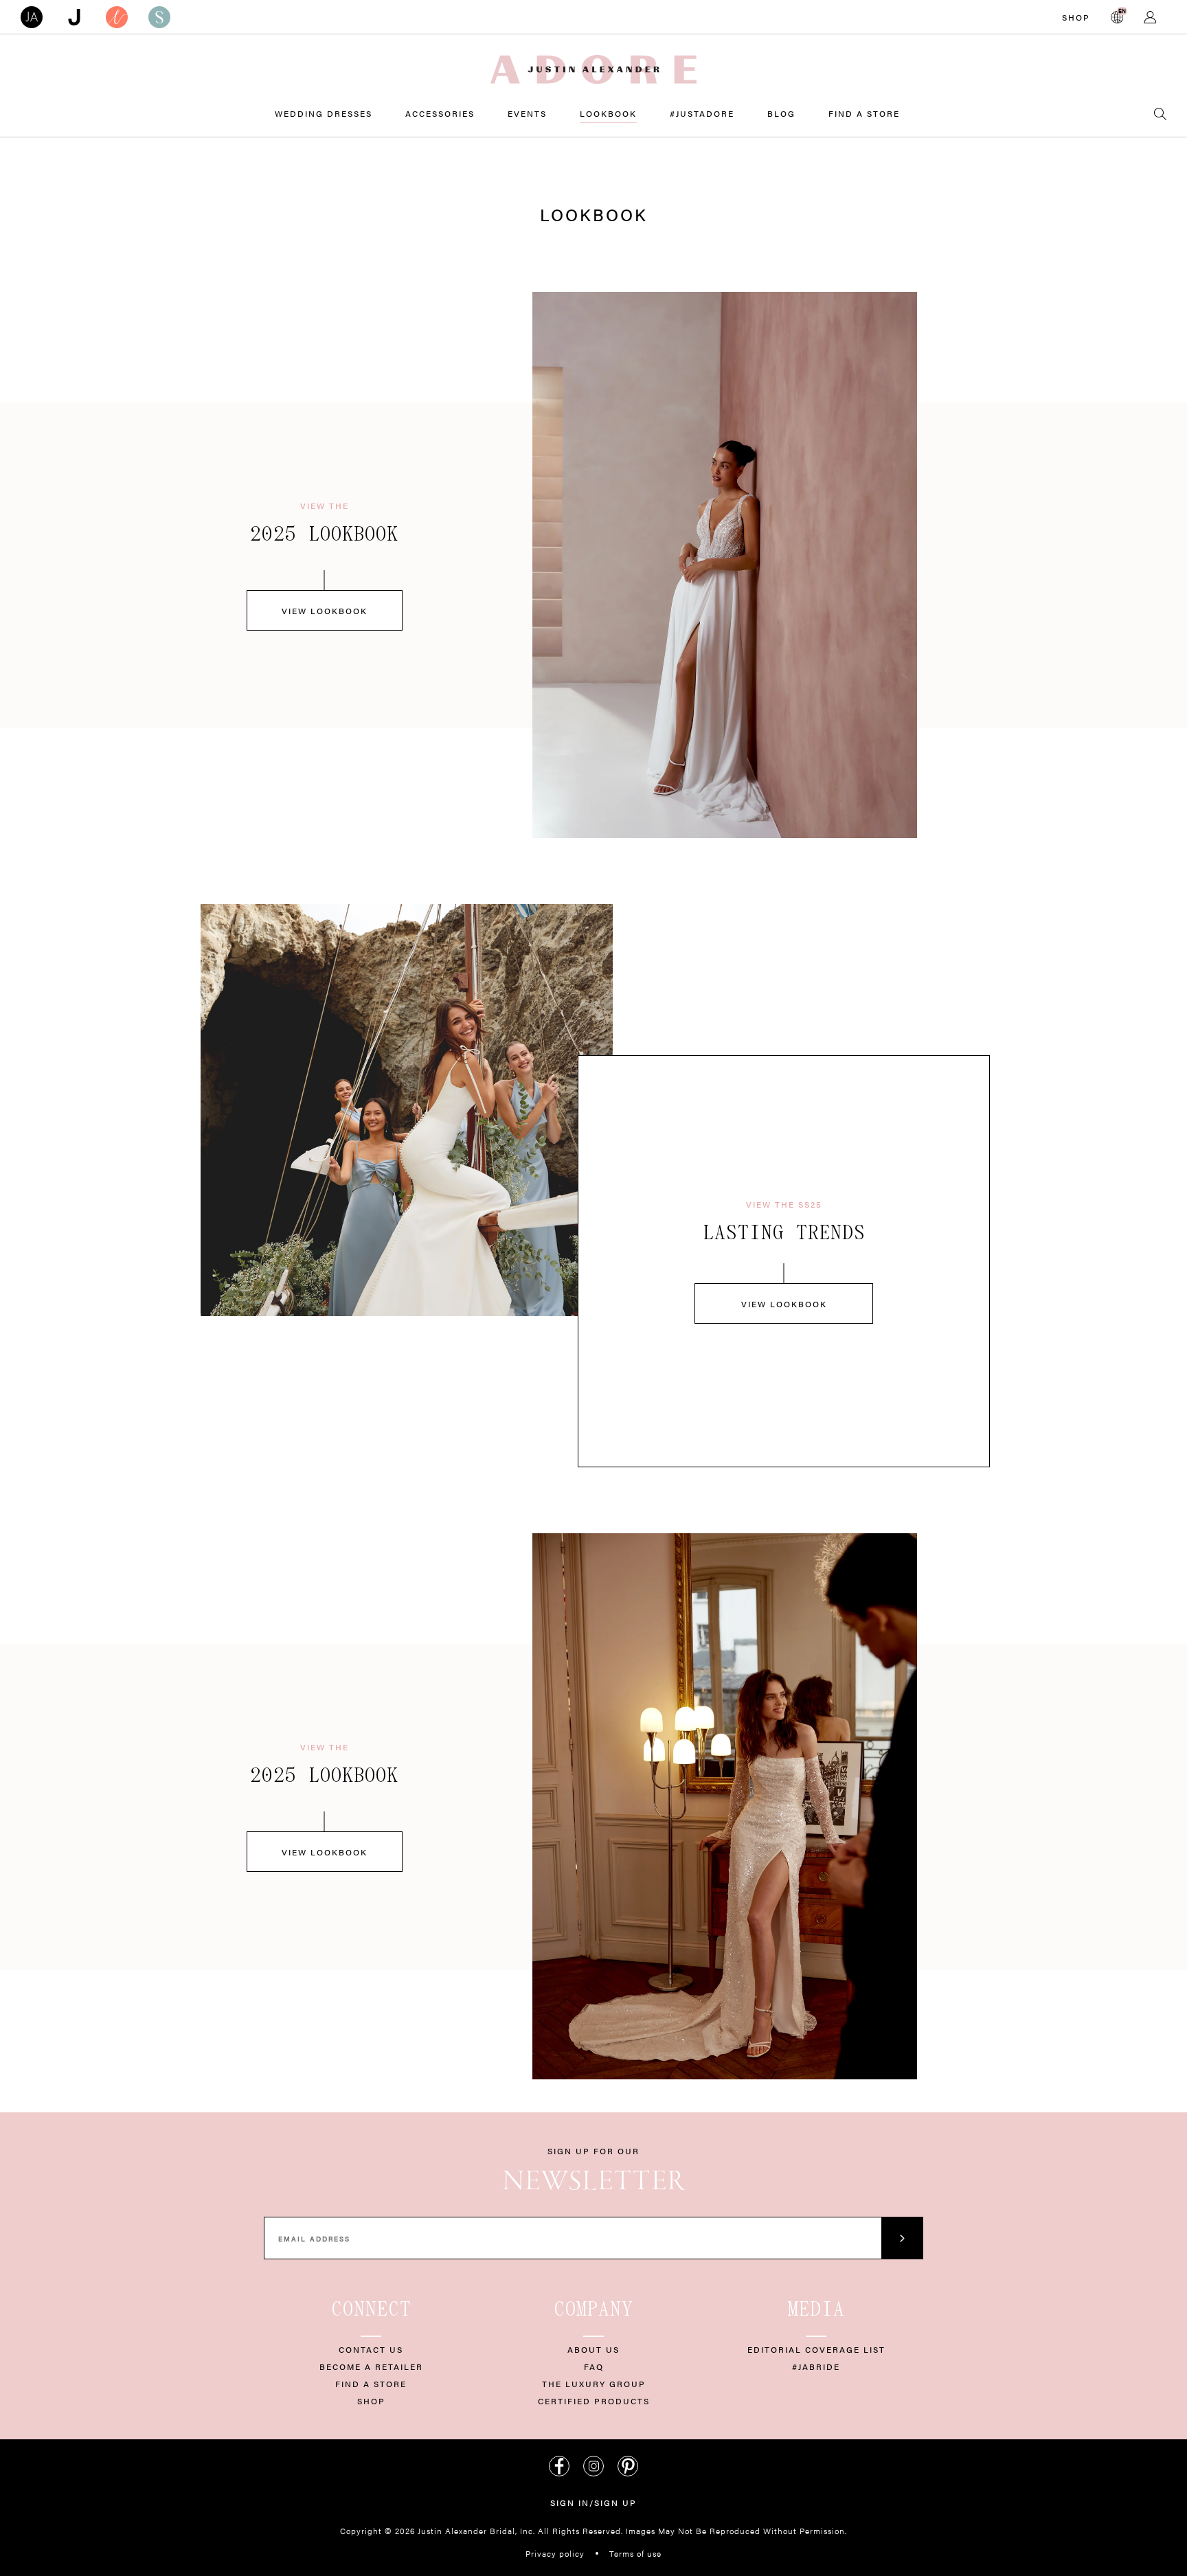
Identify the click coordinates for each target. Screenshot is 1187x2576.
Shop (1076, 17)
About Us (593, 2349)
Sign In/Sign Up (593, 2502)
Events (527, 113)
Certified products (594, 2401)
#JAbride (816, 2366)
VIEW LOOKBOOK (325, 611)
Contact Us (371, 2349)
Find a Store (864, 113)
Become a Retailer (371, 2366)
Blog (781, 113)
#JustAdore (702, 113)
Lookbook (608, 113)
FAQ (594, 2366)
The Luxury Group (594, 2384)
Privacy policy (555, 2553)
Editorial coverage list (816, 2349)
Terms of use (635, 2553)
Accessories (440, 113)
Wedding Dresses (324, 113)
